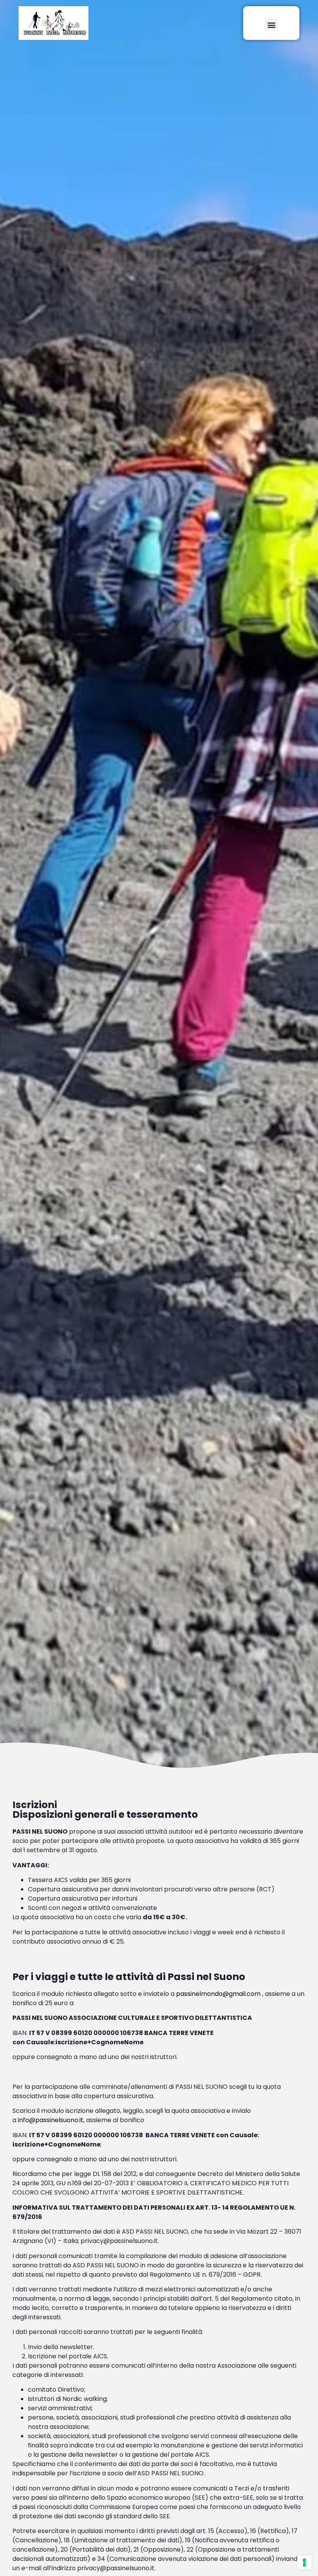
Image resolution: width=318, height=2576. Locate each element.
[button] (271, 25)
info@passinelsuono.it (51, 2120)
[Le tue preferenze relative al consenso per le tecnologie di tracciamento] (304, 2562)
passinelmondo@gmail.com (218, 1994)
